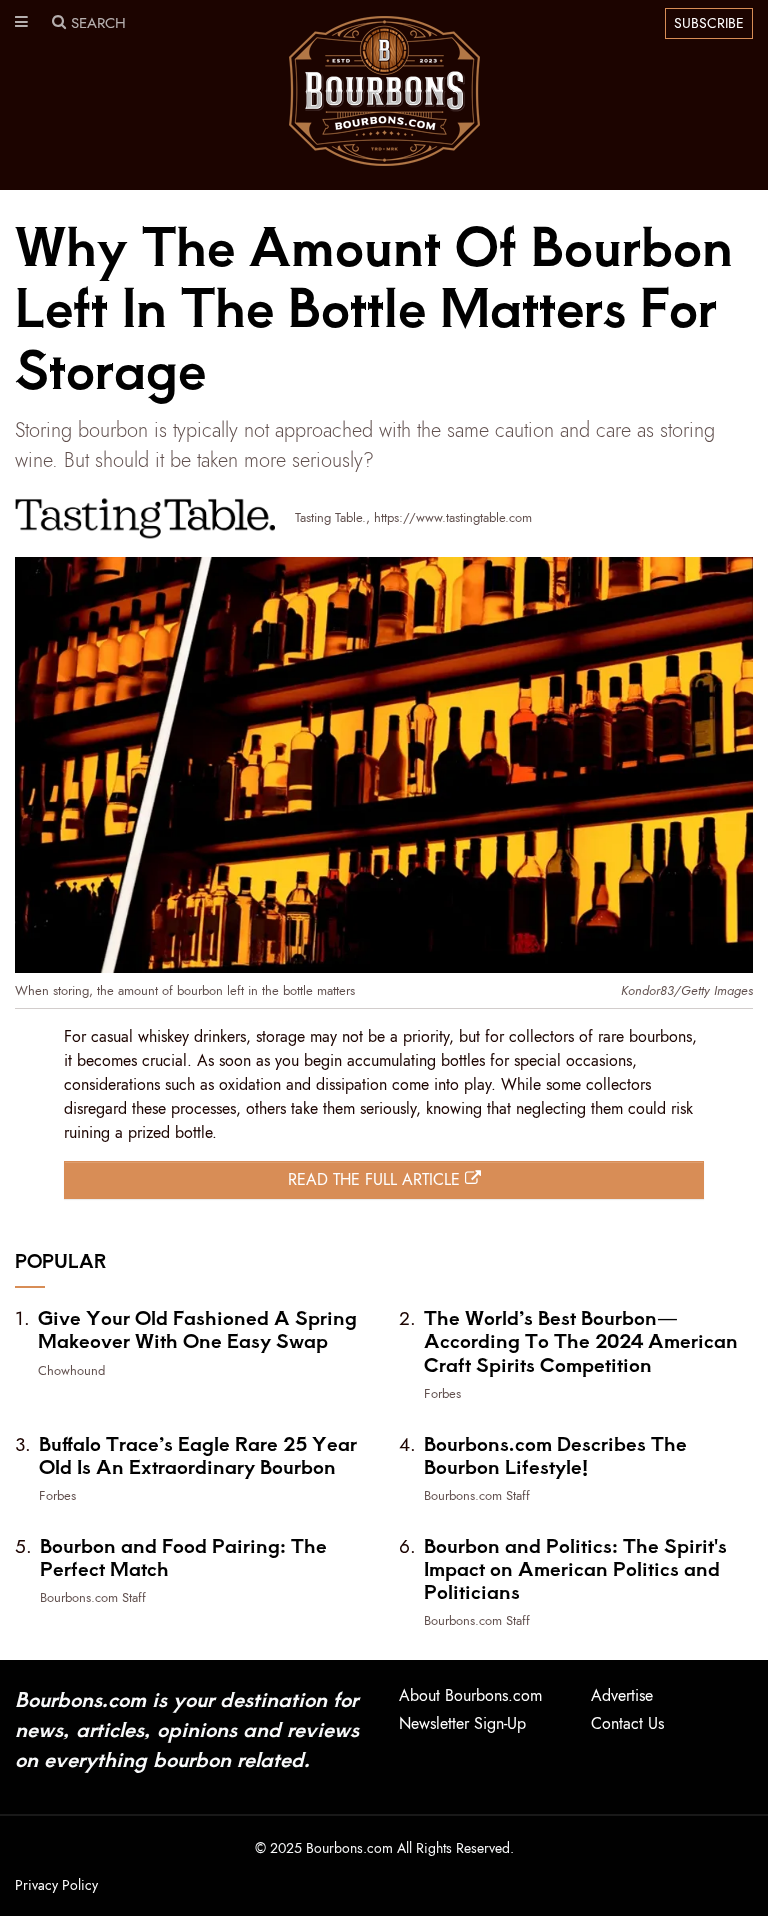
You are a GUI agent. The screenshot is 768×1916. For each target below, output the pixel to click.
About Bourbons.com (470, 1695)
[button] (21, 23)
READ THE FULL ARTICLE (376, 1179)
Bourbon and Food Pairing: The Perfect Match (183, 1556)
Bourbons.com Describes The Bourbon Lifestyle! (555, 1454)
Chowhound (71, 1370)
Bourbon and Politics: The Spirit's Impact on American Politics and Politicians (575, 1568)
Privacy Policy (56, 1885)
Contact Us (627, 1723)
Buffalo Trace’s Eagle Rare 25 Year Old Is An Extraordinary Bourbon (198, 1454)
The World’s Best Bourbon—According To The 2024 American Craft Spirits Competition (581, 1340)
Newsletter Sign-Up (462, 1723)
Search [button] (96, 23)
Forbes (442, 1393)
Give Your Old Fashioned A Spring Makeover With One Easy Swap (197, 1328)
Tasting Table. (330, 517)
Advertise (622, 1695)
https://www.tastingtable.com (453, 517)
